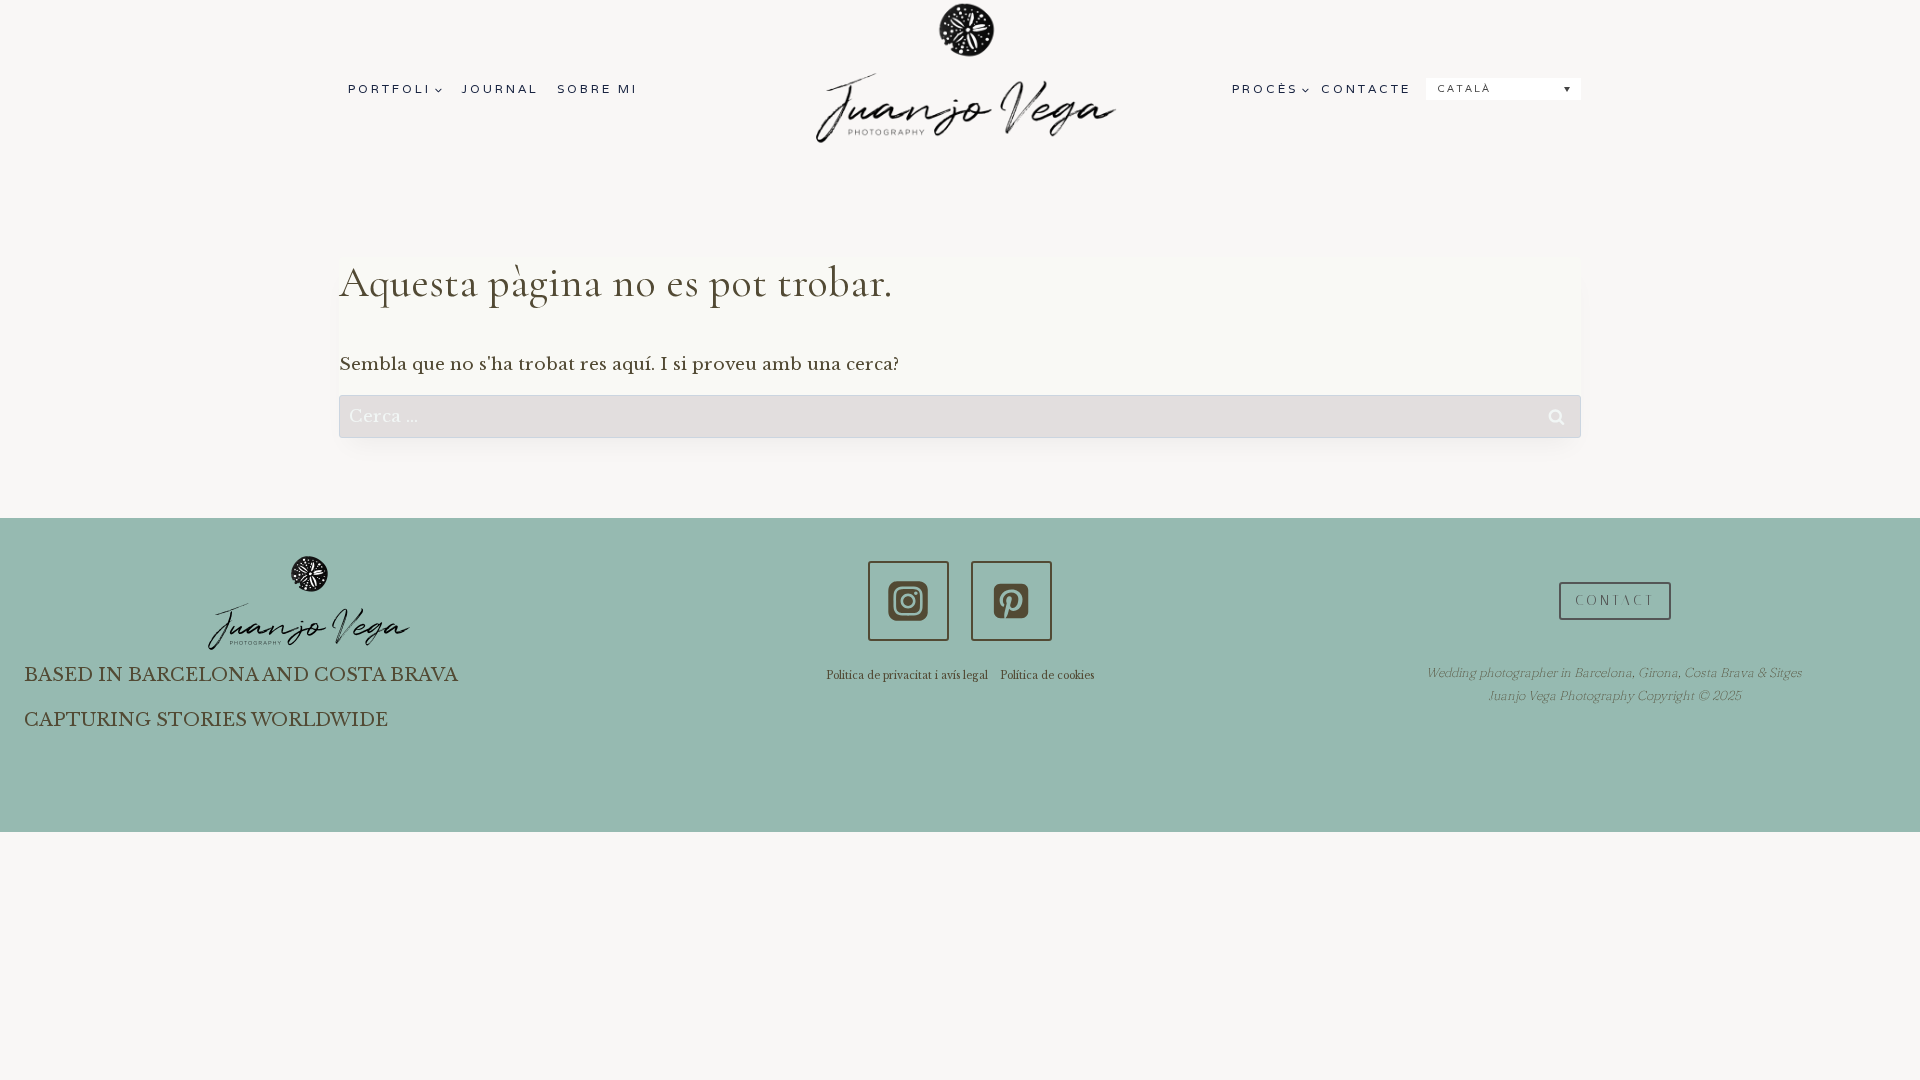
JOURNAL (500, 88)
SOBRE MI (597, 88)
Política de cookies (1047, 675)
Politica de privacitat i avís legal (907, 675)
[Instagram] (908, 601)
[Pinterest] (1011, 601)
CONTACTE (1366, 88)
